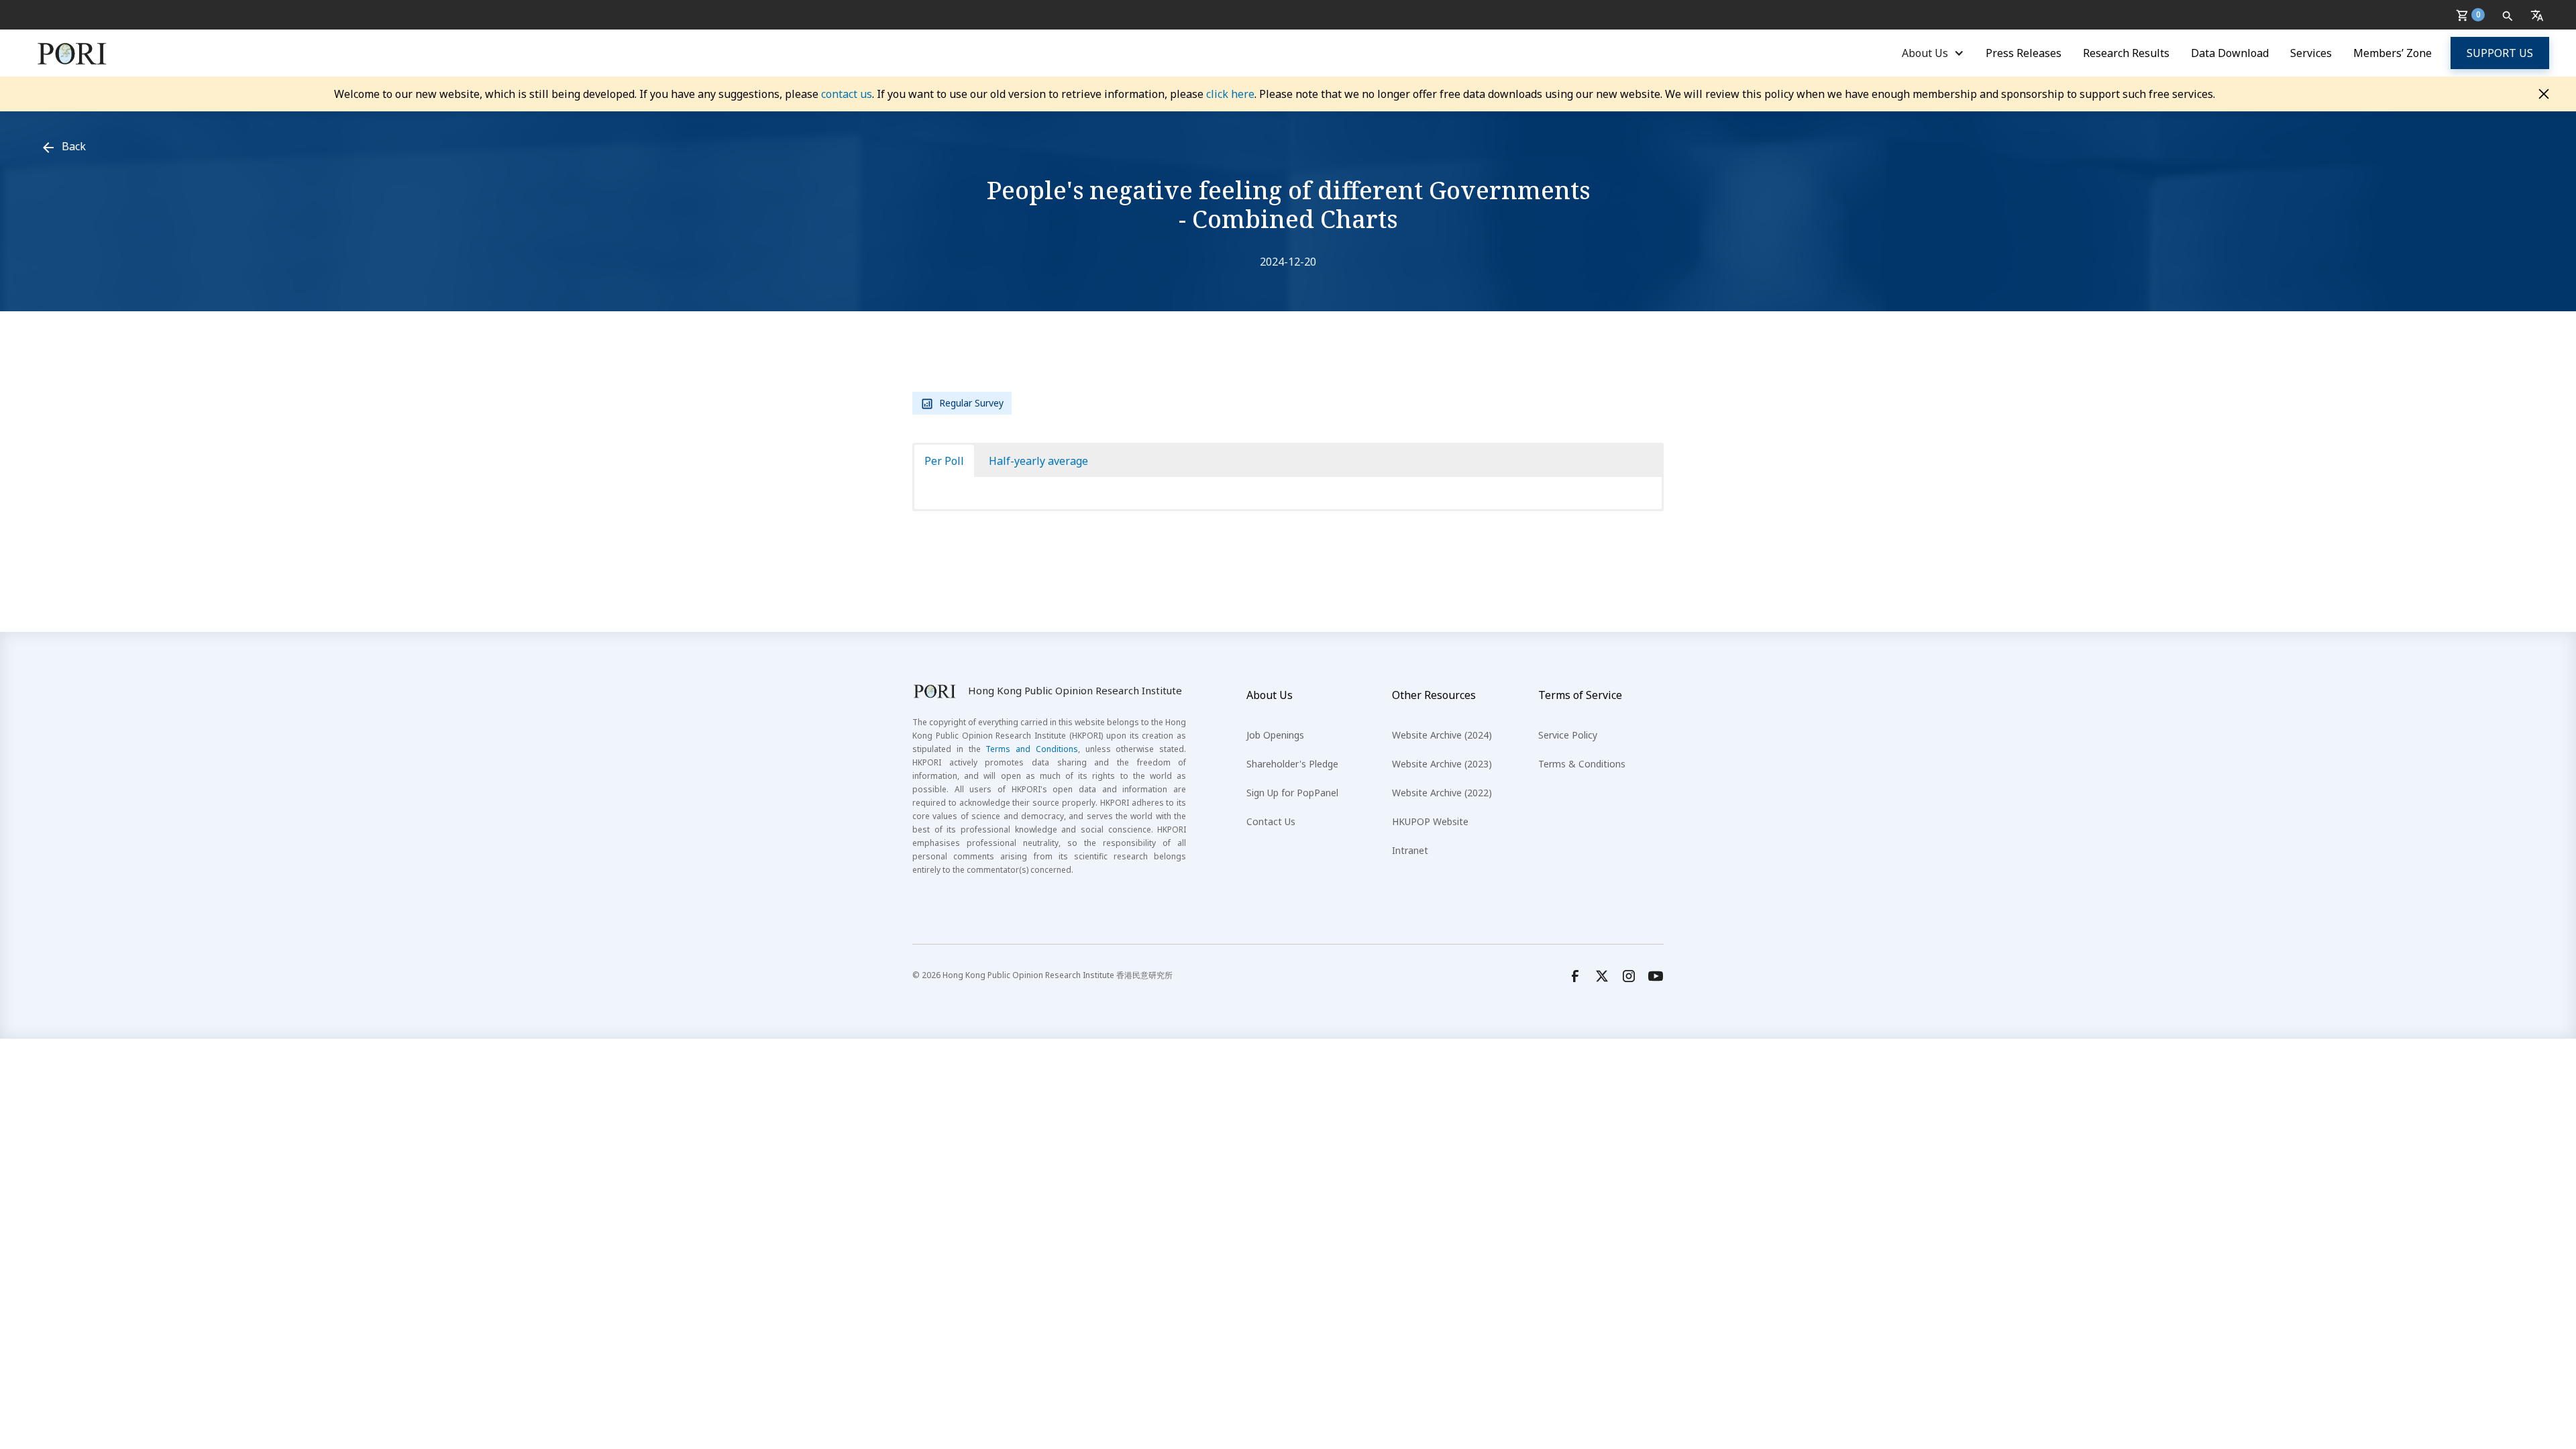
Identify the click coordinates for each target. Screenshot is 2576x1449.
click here (1230, 94)
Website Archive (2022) (1442, 793)
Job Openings (1275, 735)
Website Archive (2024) (1442, 735)
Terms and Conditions (1032, 749)
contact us (847, 94)
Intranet (1410, 850)
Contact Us (1271, 821)
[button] (2473, 15)
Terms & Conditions (1582, 764)
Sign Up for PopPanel (1292, 793)
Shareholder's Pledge (1292, 764)
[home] (72, 53)
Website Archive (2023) (1442, 764)
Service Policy (1568, 735)
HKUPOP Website (1430, 821)
